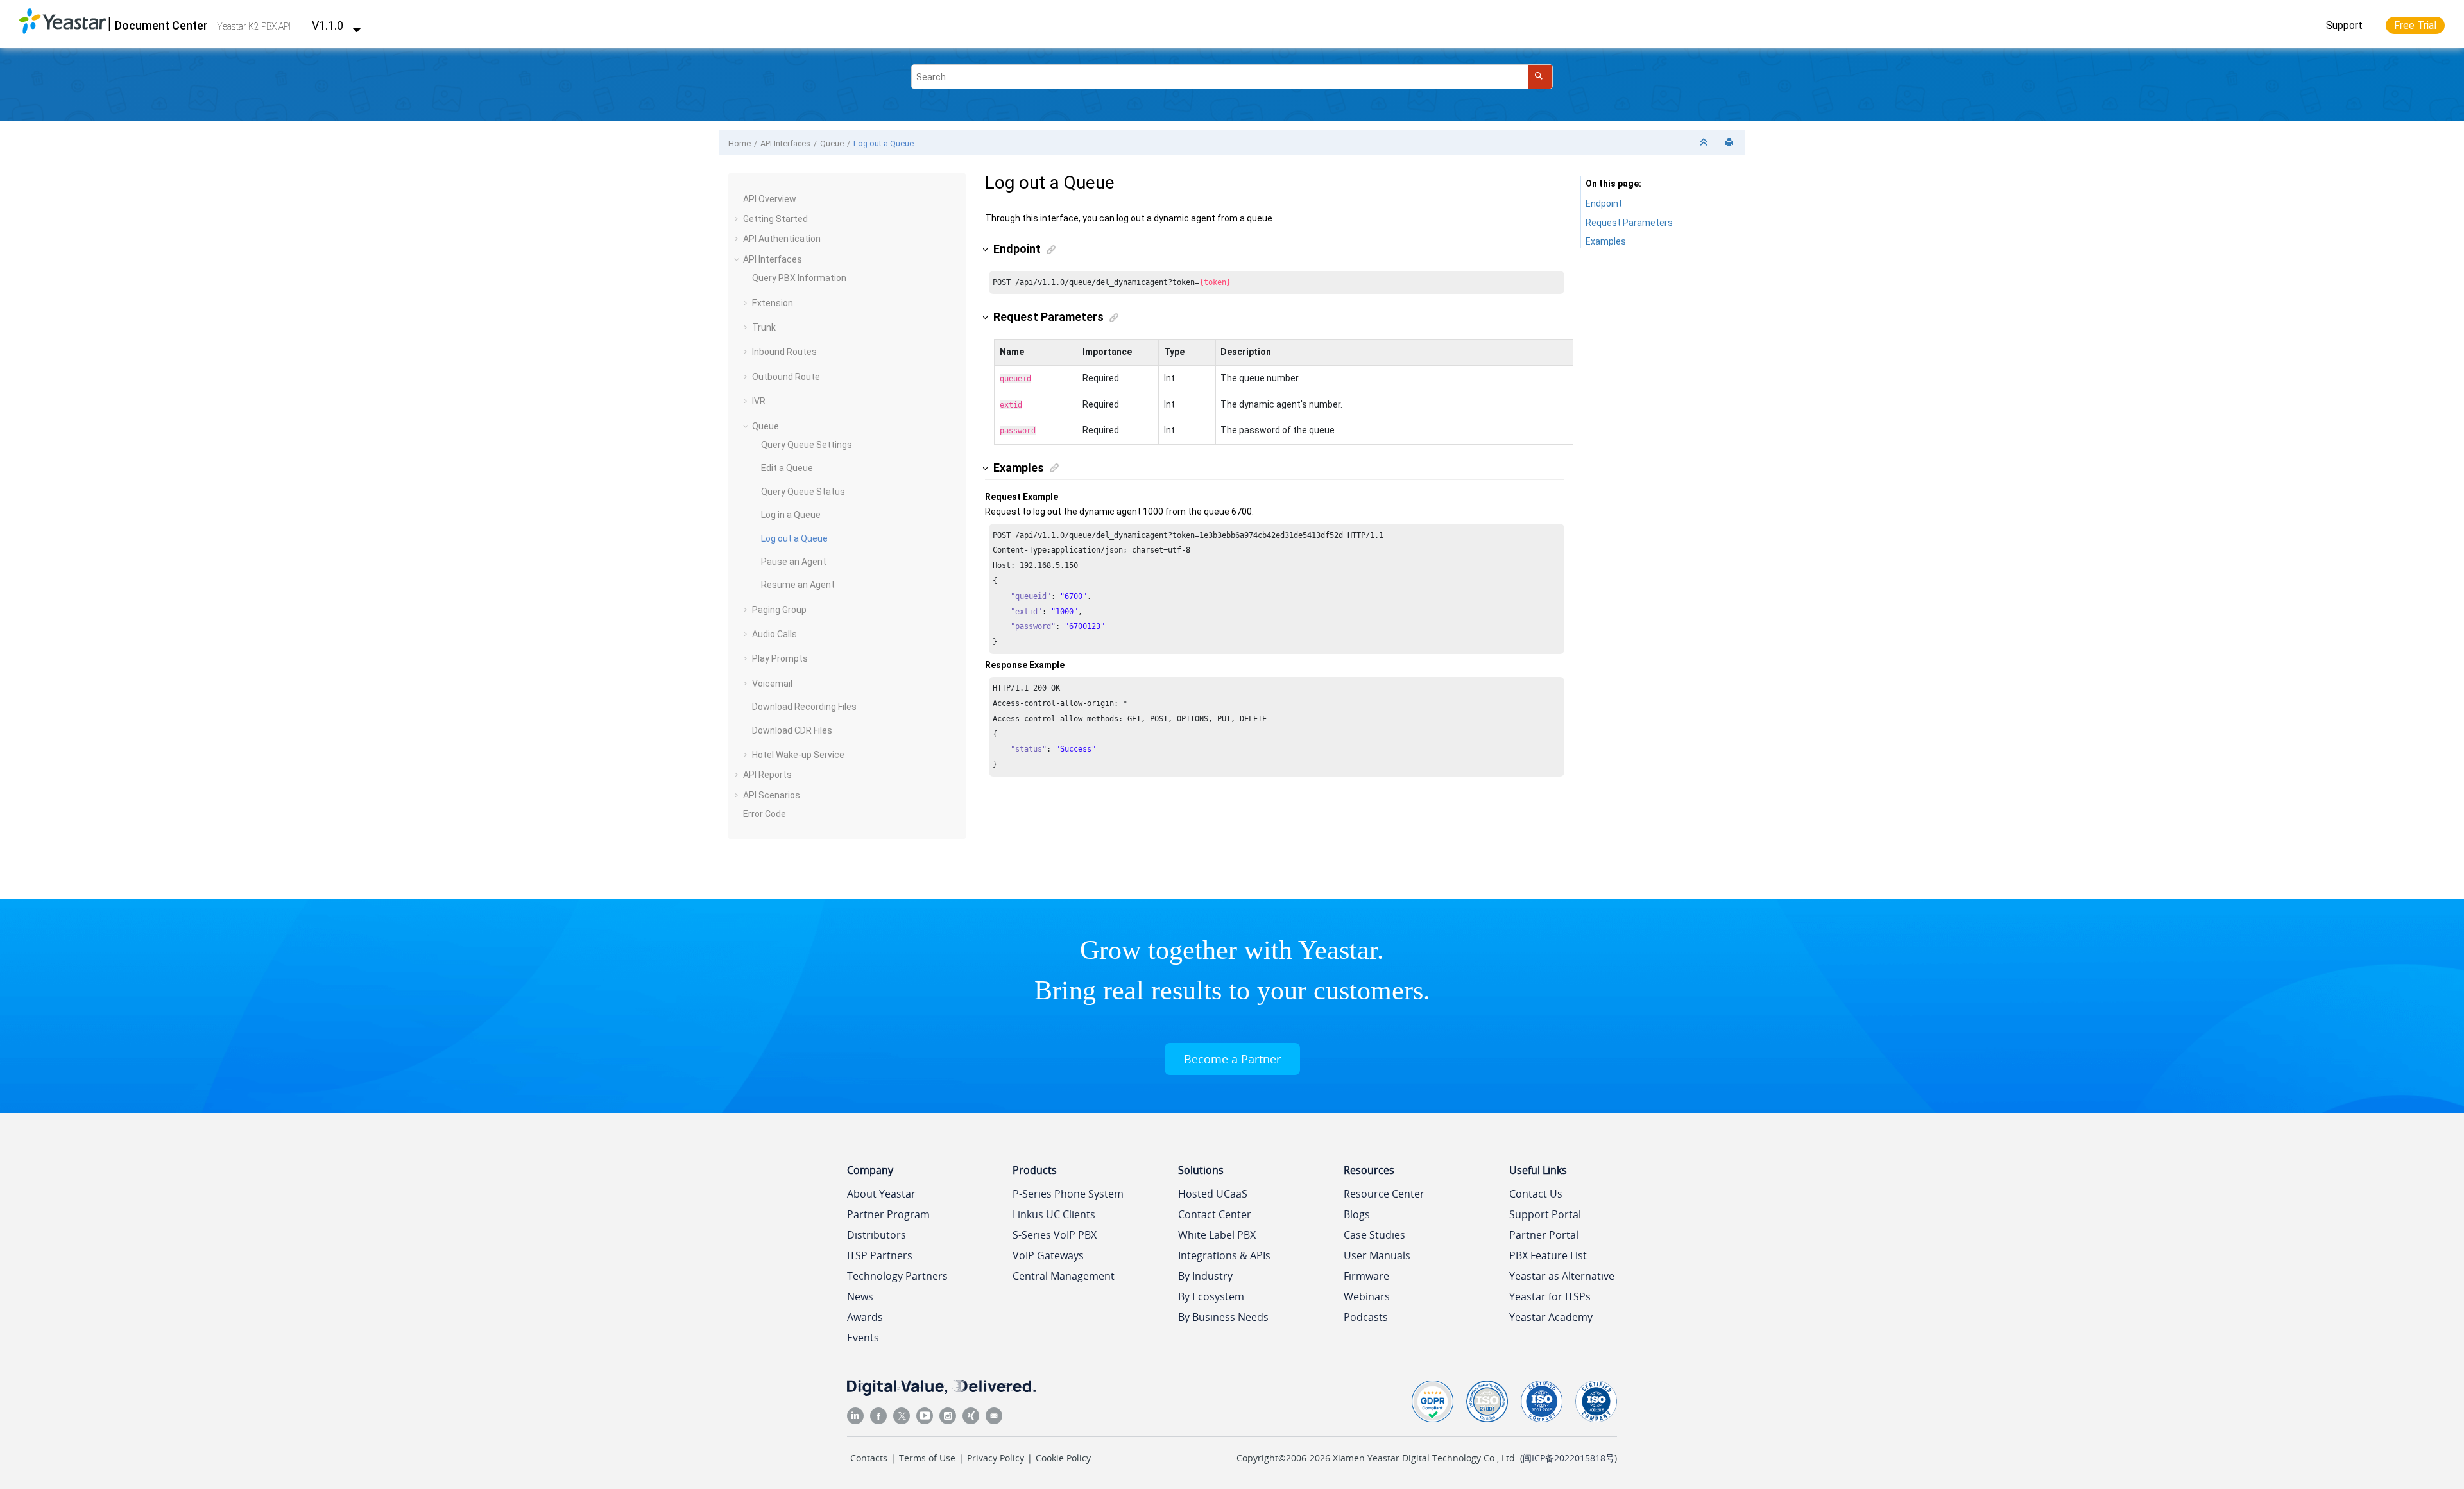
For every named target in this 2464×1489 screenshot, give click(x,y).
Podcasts (1366, 1317)
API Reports (767, 775)
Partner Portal (1544, 1235)
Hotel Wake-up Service (798, 755)
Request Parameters (1629, 223)
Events (863, 1338)
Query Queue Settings (807, 445)
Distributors (877, 1235)
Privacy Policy (996, 1458)
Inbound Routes (784, 352)
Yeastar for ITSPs (1550, 1296)
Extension (773, 303)
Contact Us (1536, 1194)
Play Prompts (780, 658)
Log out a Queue (884, 143)
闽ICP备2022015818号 (1569, 1458)
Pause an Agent (794, 562)
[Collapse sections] (1705, 143)
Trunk (764, 327)
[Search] (1540, 77)
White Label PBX (1217, 1235)
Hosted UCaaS (1213, 1194)
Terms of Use (927, 1458)
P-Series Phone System (1068, 1194)
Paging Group (779, 610)
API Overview (770, 199)
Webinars (1367, 1296)
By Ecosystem (1211, 1296)
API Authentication (782, 239)
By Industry (1205, 1276)
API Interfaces (785, 143)
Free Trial (2415, 25)
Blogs (1357, 1214)
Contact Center (1215, 1214)
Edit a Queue (787, 468)
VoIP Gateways (1048, 1255)
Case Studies (1374, 1235)
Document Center (161, 25)
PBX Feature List (1548, 1255)
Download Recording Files (804, 707)
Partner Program (888, 1214)
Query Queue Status (803, 492)
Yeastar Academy (1551, 1317)
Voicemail (772, 684)
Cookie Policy (1063, 1458)
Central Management (1064, 1276)
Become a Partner (1232, 1059)
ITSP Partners (880, 1255)
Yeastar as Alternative (1562, 1276)
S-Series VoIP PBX (1055, 1235)
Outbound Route (786, 377)
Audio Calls (774, 634)
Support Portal (1545, 1214)
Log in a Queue (791, 515)
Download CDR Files (792, 730)
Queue (832, 143)
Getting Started (775, 219)
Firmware (1366, 1276)
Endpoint (1604, 203)
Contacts (869, 1458)
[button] (738, 200)
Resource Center (1384, 1194)
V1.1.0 (329, 25)
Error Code (765, 814)
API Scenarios (772, 795)
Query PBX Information (799, 278)
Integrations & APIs (1224, 1255)
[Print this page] (1731, 143)
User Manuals (1377, 1255)
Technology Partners (897, 1276)
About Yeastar (881, 1194)
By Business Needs (1223, 1317)
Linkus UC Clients (1054, 1214)
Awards (865, 1317)
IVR (759, 401)
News (860, 1296)
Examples (1606, 241)
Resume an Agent (798, 585)
